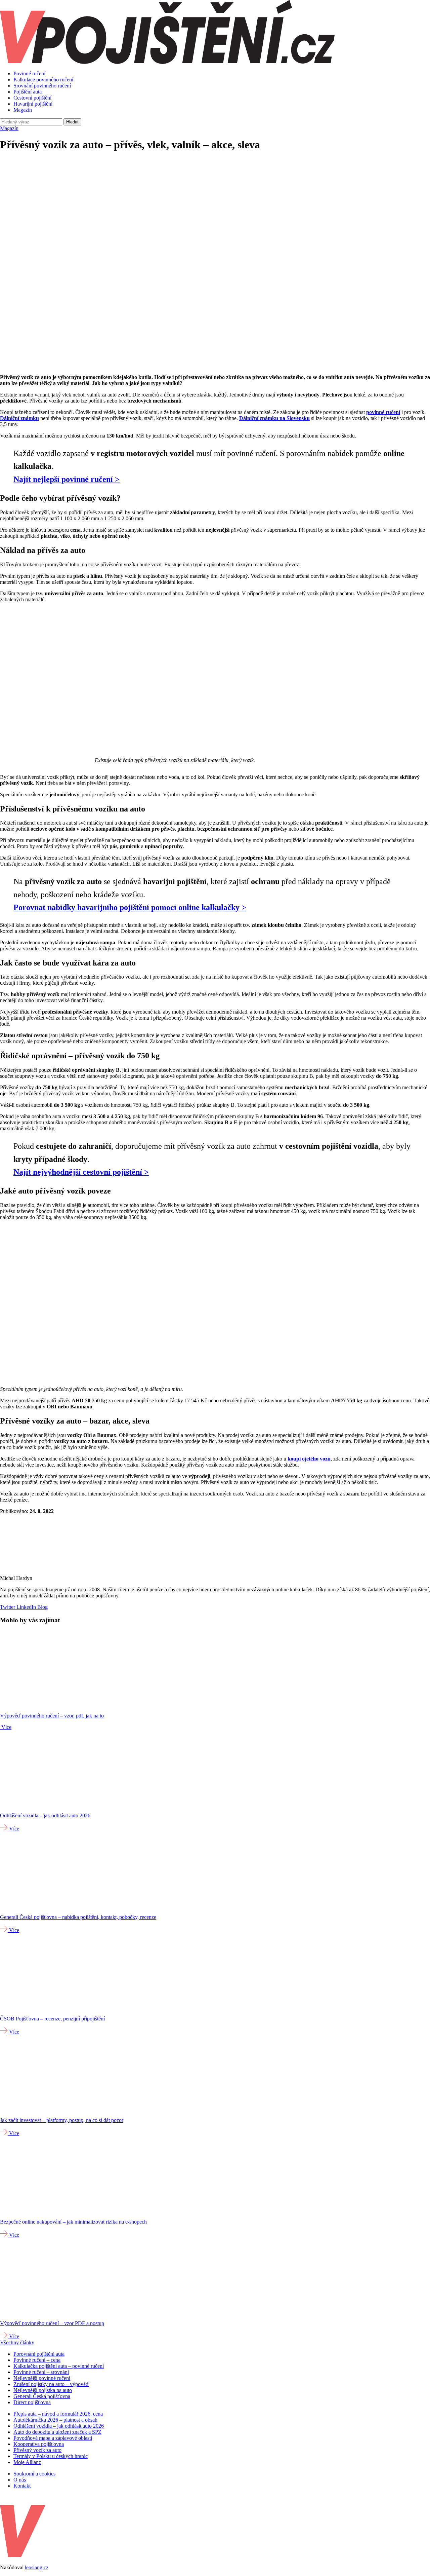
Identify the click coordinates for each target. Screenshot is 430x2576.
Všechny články (17, 2342)
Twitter (8, 1607)
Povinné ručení (29, 73)
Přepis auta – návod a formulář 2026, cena (58, 2414)
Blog (42, 1607)
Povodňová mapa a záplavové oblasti (53, 2438)
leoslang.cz (37, 2567)
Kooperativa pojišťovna (39, 2444)
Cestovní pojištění (32, 98)
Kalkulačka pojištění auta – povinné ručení (59, 2366)
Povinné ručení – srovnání (41, 2372)
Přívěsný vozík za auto (37, 2450)
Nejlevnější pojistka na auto (43, 2390)
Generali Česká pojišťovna (42, 2396)
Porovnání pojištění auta (39, 2354)
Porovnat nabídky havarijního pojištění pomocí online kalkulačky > (130, 907)
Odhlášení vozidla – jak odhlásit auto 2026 (59, 2426)
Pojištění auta (28, 92)
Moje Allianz (27, 2462)
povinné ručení (383, 412)
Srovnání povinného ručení (42, 86)
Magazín (23, 110)
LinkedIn (26, 1607)
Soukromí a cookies (34, 2474)
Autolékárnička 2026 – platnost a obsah (55, 2420)
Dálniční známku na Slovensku (274, 418)
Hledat (72, 122)
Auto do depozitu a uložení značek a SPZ (57, 2432)
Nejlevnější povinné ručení (42, 2378)
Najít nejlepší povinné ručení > (67, 479)
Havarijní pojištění (33, 104)
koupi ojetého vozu (309, 1459)
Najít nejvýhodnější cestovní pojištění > (81, 1172)
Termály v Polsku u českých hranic (51, 2456)
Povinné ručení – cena (37, 2360)
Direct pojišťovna (32, 2402)
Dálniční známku (19, 418)
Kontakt (22, 2486)
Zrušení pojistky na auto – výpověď (51, 2384)
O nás (20, 2480)
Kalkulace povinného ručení (43, 80)
